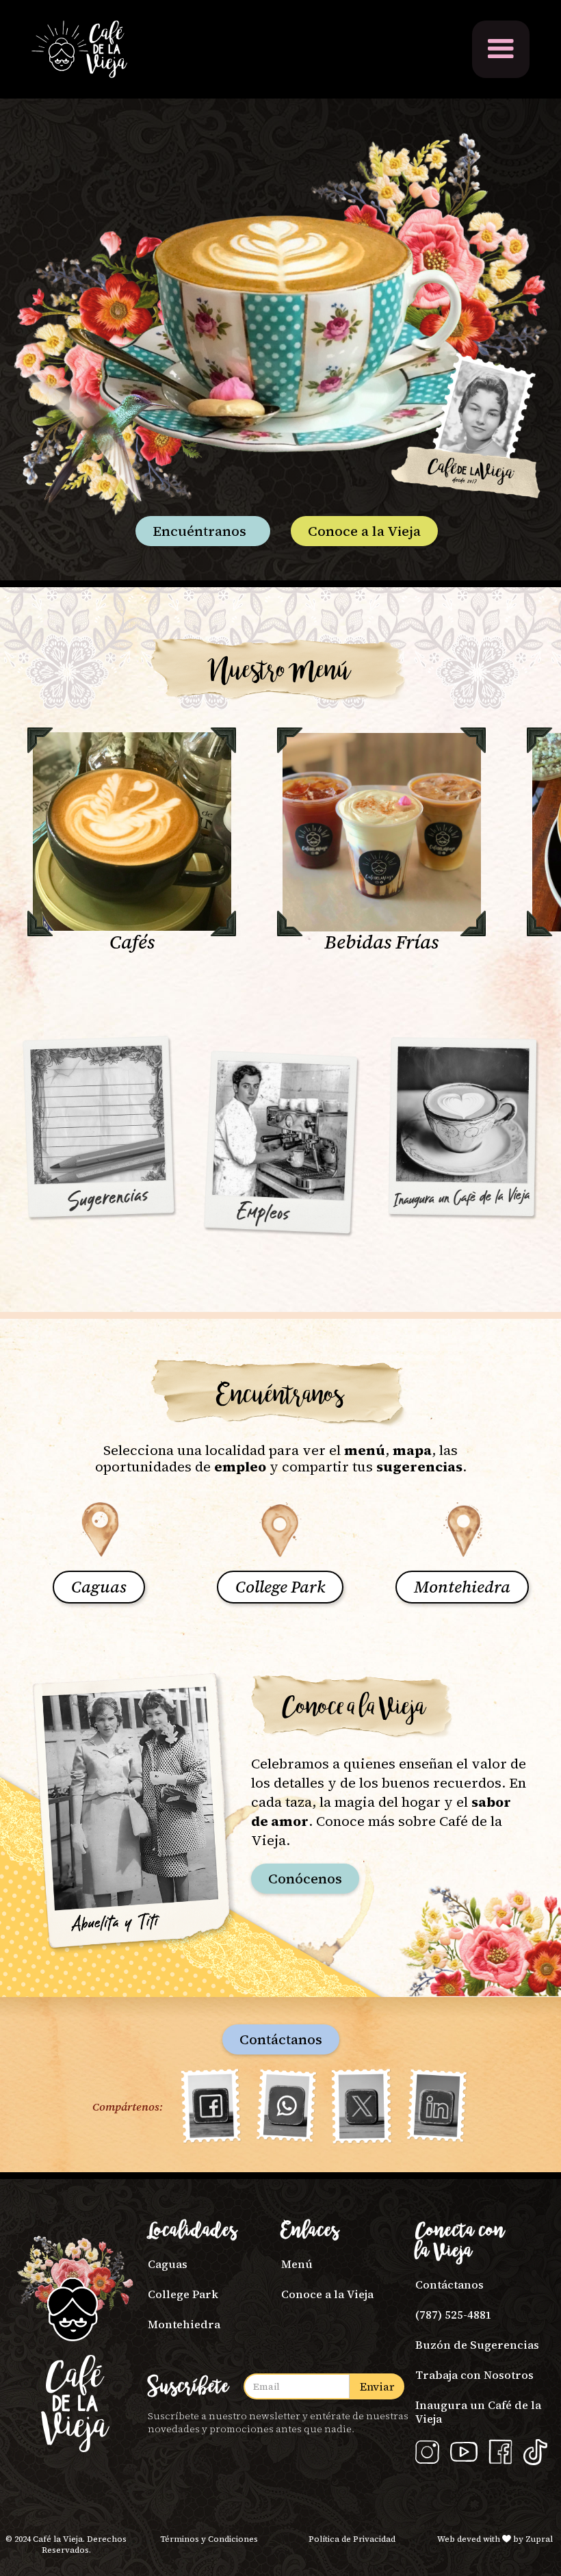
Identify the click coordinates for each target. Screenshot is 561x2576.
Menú (297, 2264)
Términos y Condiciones (209, 2539)
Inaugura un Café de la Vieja (478, 2411)
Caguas (168, 2264)
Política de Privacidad (352, 2539)
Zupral (539, 2539)
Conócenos (305, 1879)
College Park (183, 2294)
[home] (79, 49)
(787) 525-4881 (454, 2315)
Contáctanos (281, 2039)
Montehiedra (184, 2324)
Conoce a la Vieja (364, 531)
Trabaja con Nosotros (474, 2375)
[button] (501, 49)
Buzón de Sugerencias (477, 2345)
